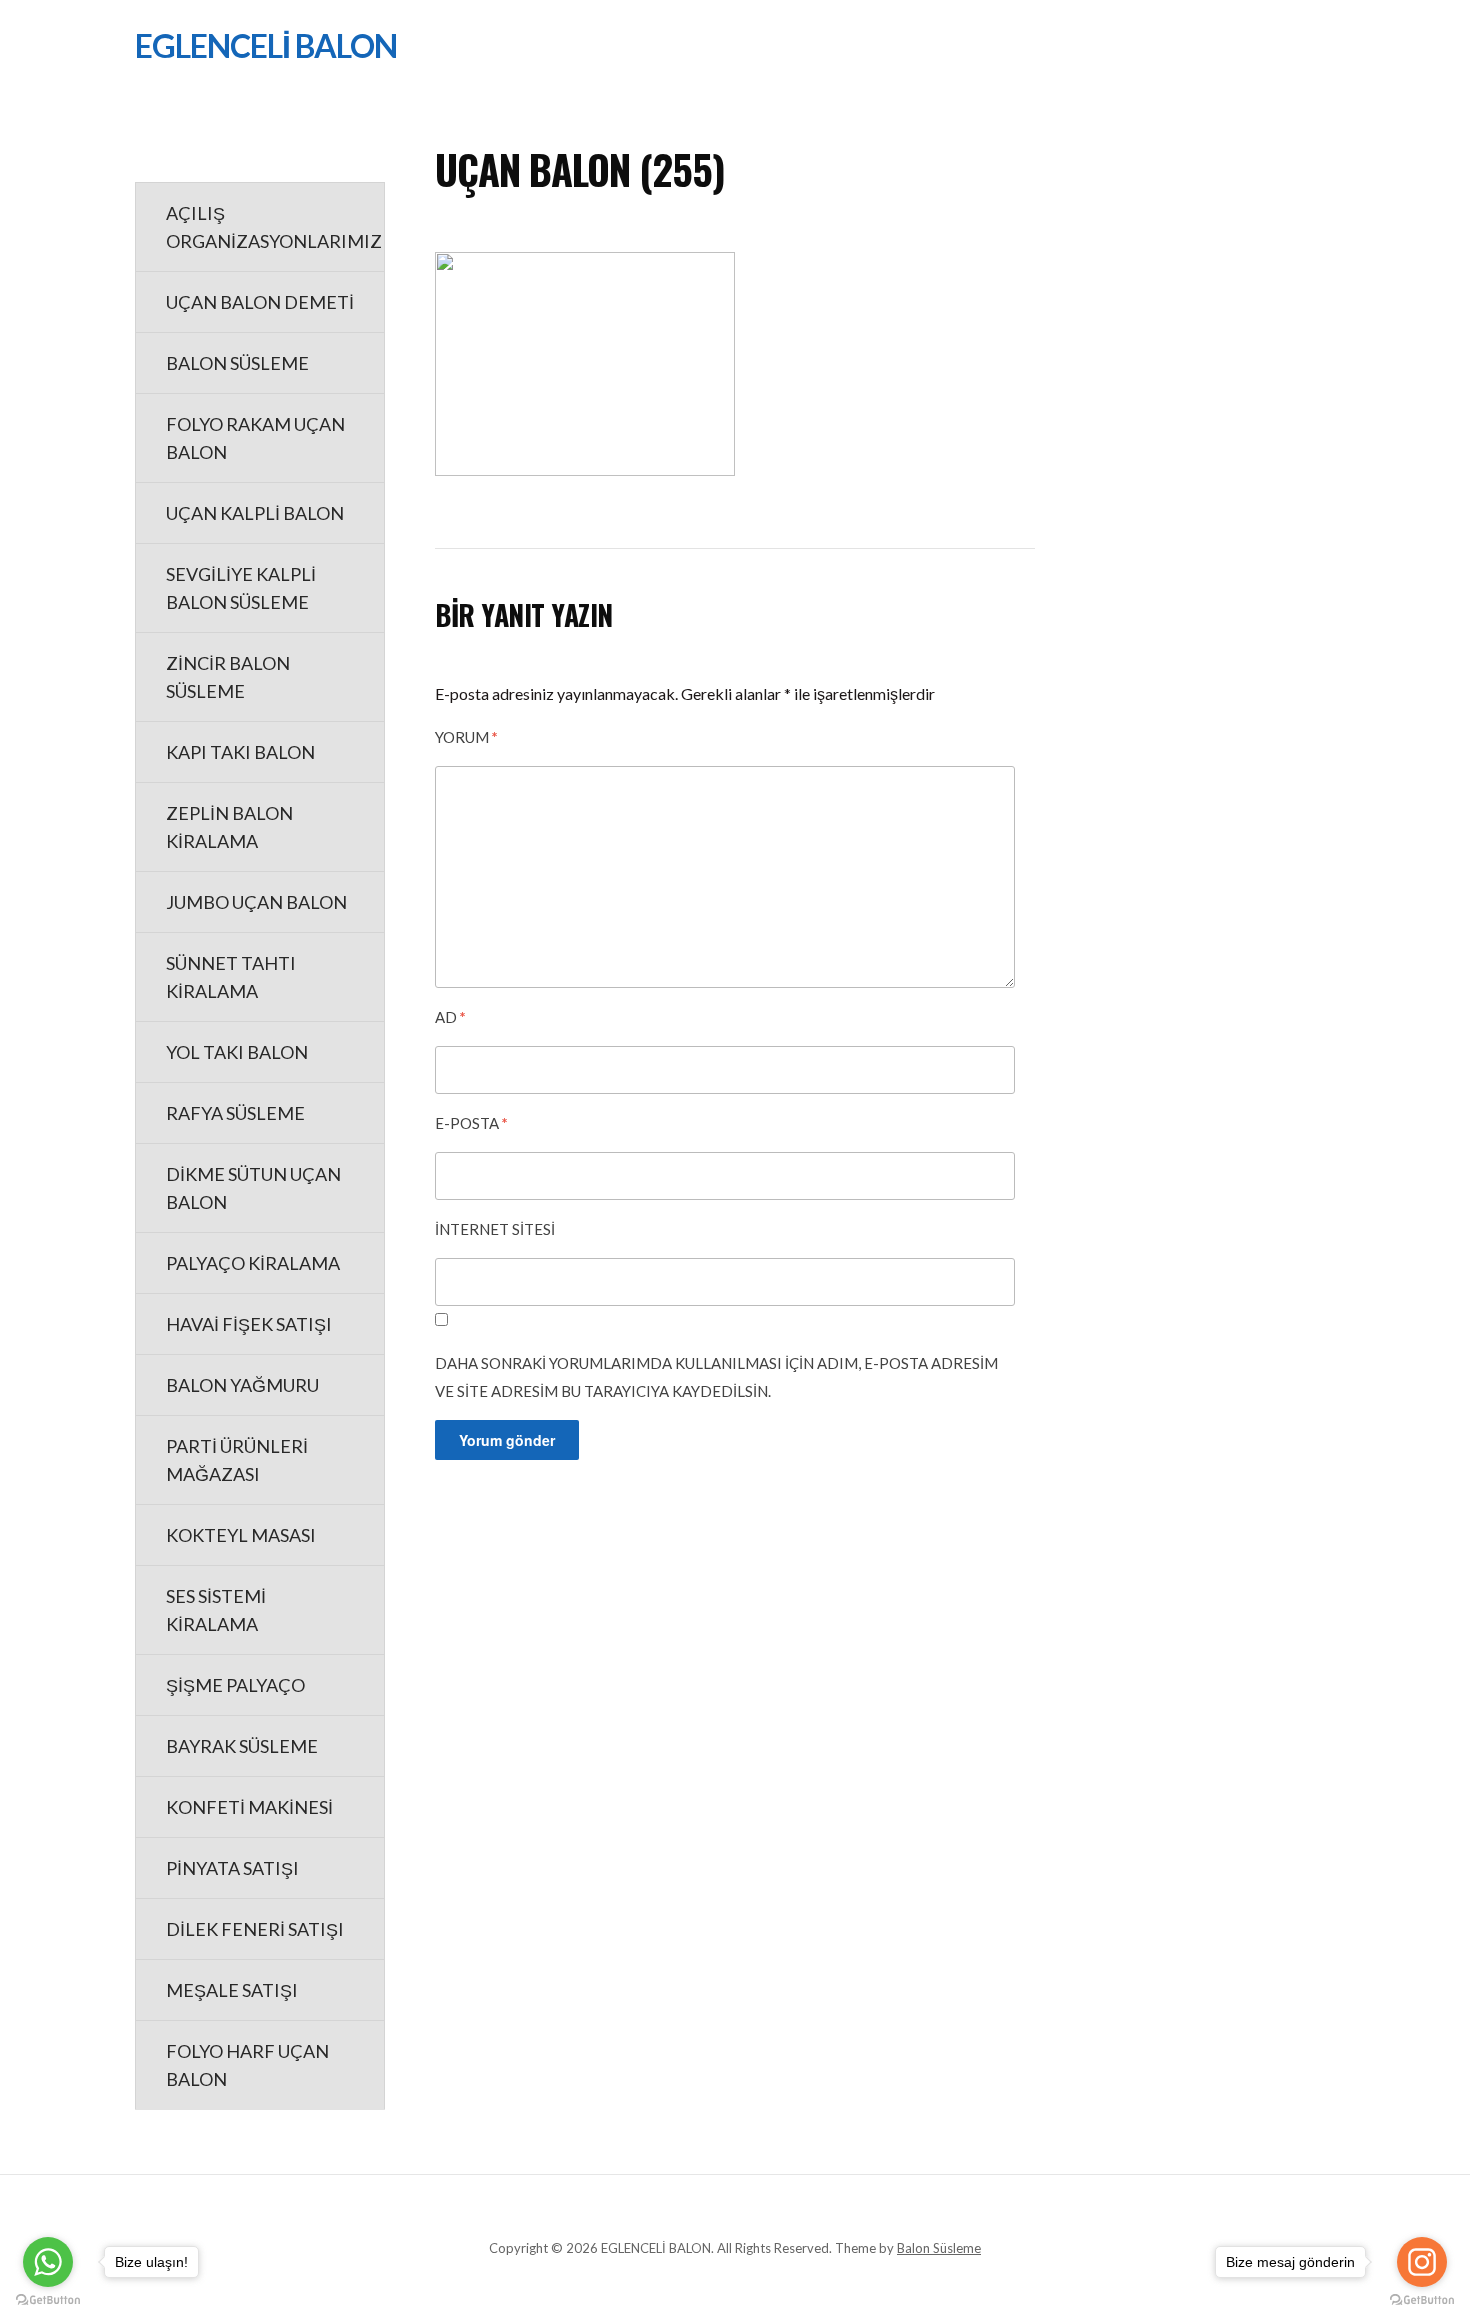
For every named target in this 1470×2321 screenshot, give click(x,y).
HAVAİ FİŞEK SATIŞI (249, 1324)
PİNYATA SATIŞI (232, 1868)
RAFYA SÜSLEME (235, 1113)
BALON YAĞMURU (242, 1385)
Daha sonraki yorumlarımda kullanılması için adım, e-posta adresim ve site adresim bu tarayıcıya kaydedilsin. (716, 1377)
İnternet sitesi (495, 1229)
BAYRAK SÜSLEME (242, 1746)
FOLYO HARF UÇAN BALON (247, 2065)
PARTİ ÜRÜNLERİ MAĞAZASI (237, 1460)
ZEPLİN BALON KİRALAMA (229, 827)
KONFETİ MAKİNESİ (249, 1807)
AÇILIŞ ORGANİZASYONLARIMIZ (274, 227)
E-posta (471, 1123)
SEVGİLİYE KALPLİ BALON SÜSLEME (241, 588)
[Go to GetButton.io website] (48, 2300)
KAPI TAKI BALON (240, 752)
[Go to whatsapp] (48, 2262)
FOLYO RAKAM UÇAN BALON (255, 438)
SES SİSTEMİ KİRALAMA (216, 1610)
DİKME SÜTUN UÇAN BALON (253, 1188)
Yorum (466, 737)
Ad (450, 1017)
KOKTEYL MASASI (241, 1535)
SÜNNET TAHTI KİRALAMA (231, 977)
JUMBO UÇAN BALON (256, 902)
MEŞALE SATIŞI (232, 1990)
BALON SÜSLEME (237, 363)
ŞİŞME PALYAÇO (235, 1685)
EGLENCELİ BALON (266, 45)
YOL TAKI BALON (237, 1052)
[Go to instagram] (1422, 2262)
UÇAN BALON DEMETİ (260, 302)
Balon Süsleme (939, 2248)
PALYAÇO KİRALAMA (253, 1263)
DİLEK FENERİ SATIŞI (255, 1929)
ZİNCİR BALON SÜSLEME (228, 677)
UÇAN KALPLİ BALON (255, 513)
